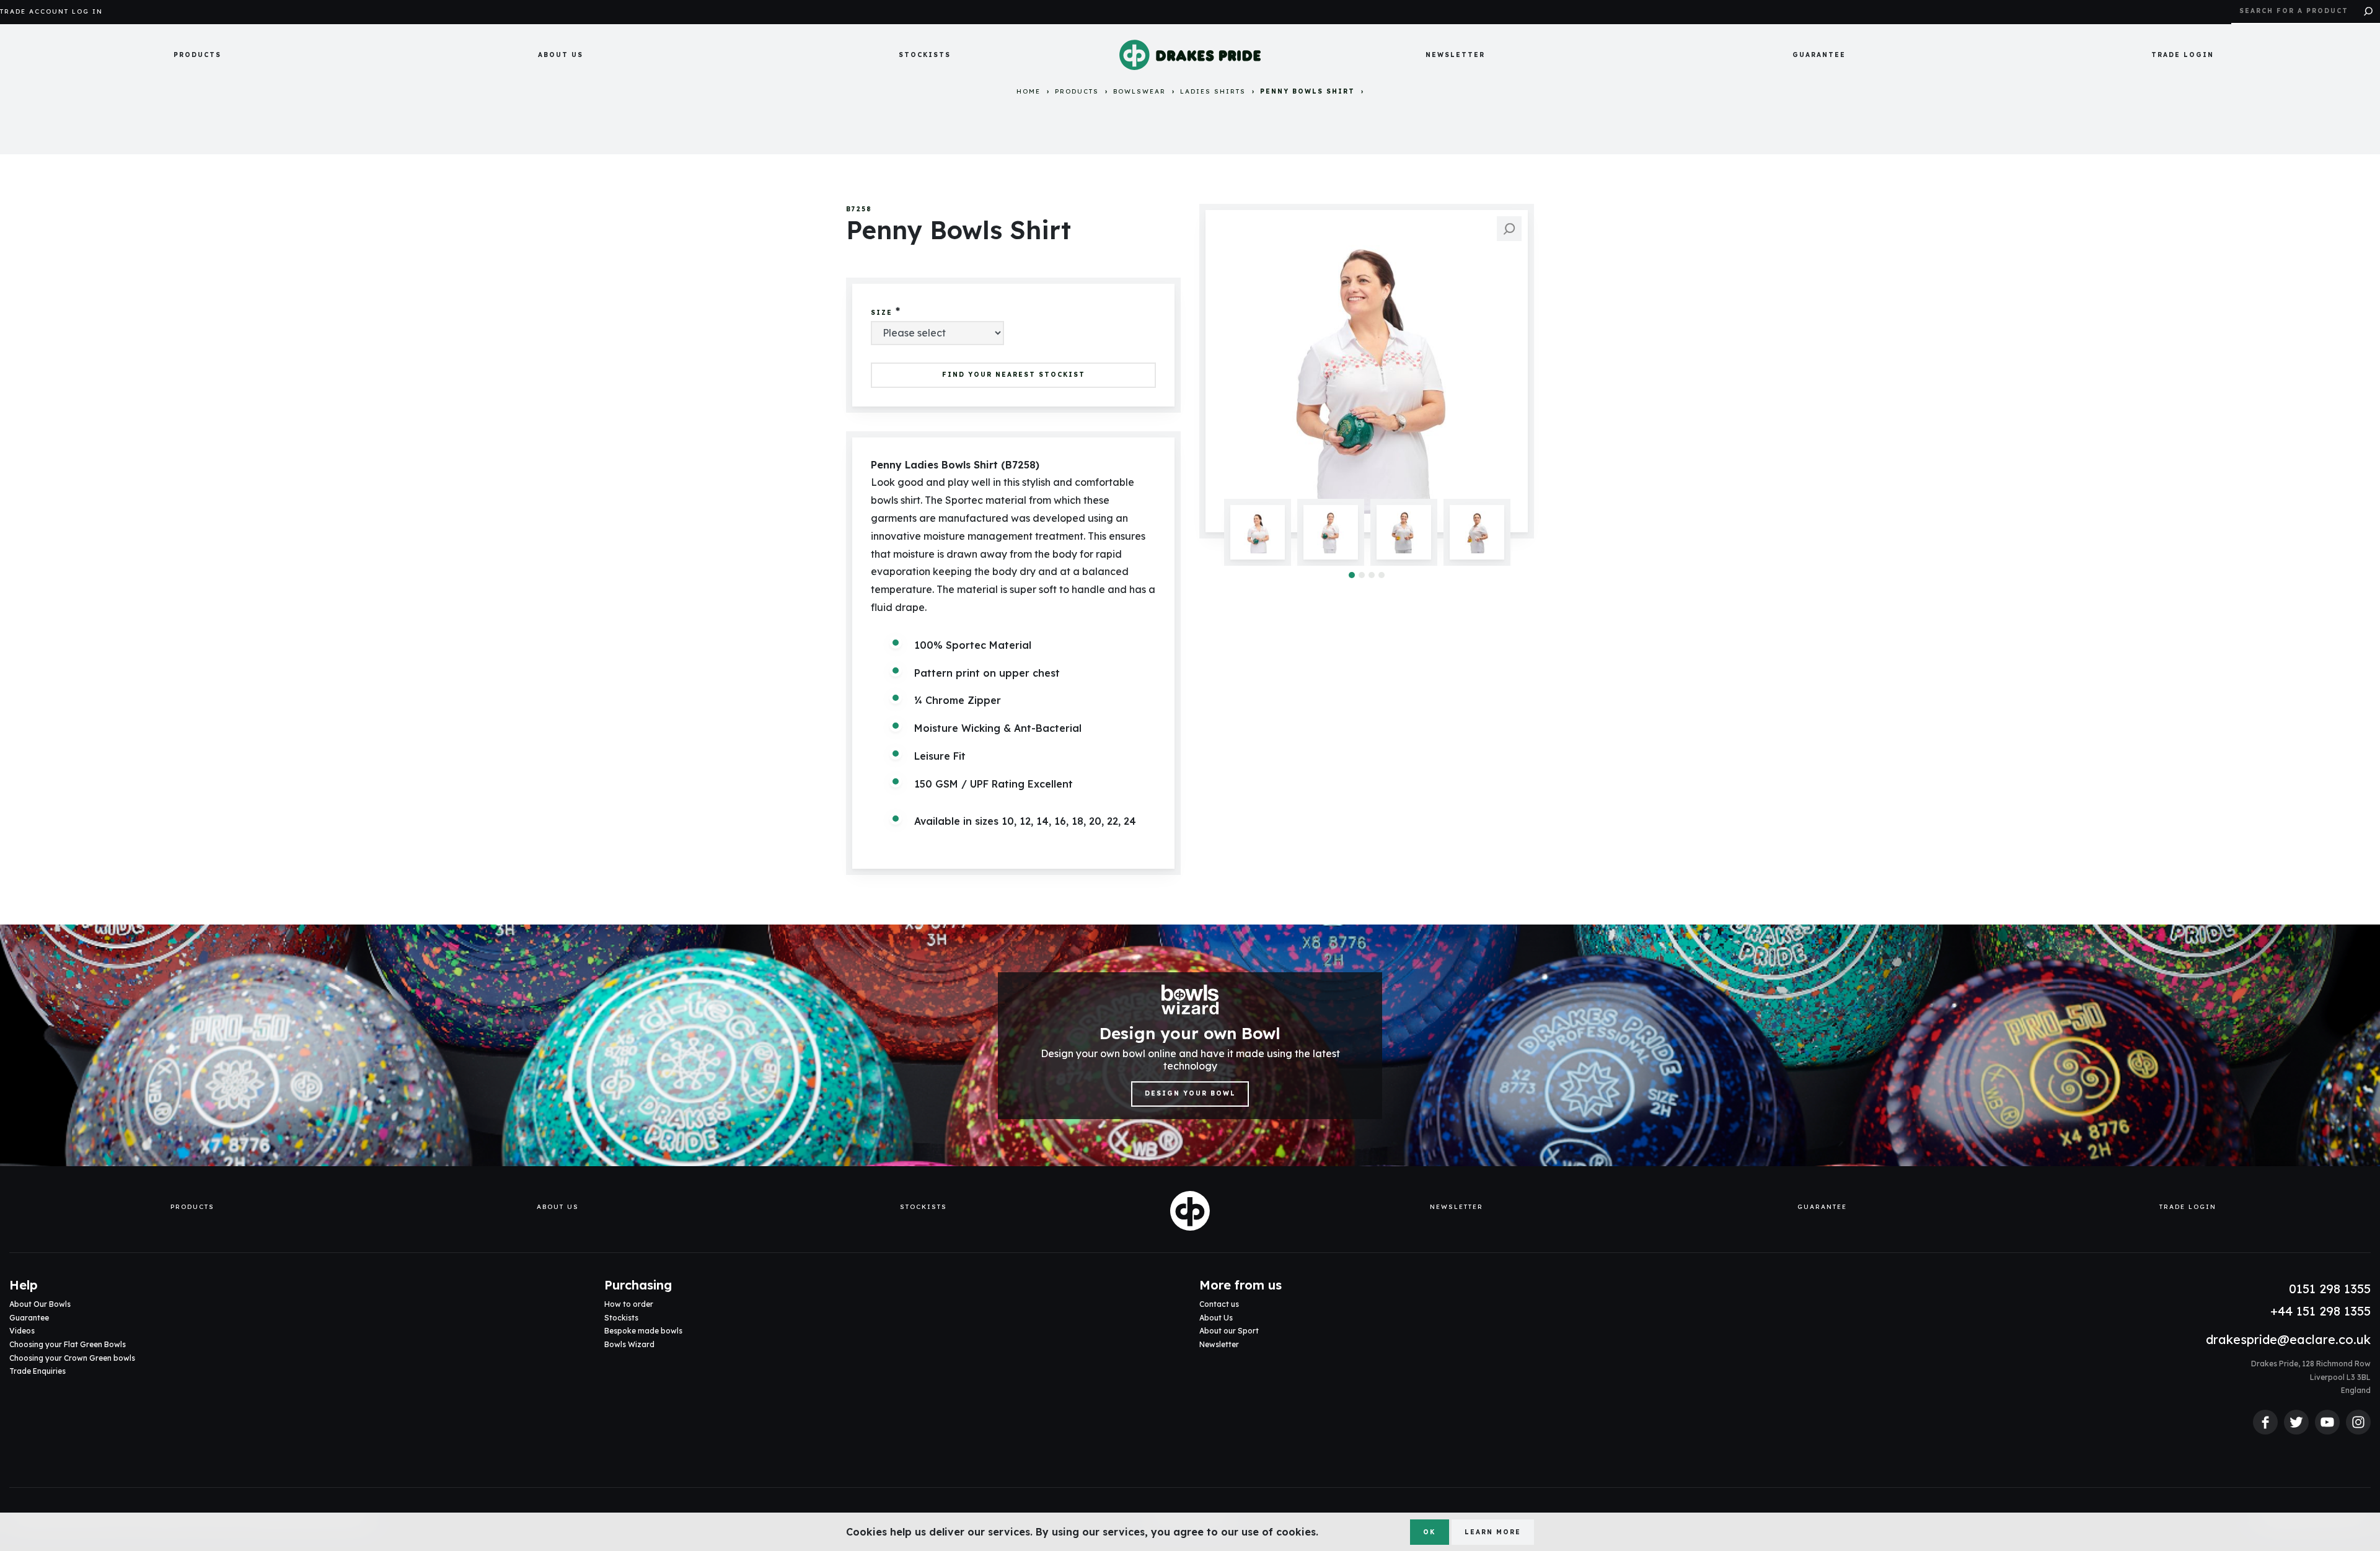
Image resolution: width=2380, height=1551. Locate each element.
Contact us (1219, 1304)
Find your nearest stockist (1014, 375)
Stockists (925, 55)
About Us (561, 55)
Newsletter (1455, 55)
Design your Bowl (1190, 1093)
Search (2368, 12)
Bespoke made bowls (643, 1331)
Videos (22, 1331)
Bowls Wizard (629, 1344)
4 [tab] (1382, 575)
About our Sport (1229, 1331)
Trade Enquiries (37, 1371)
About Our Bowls (40, 1304)
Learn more (1493, 1532)
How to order (629, 1304)
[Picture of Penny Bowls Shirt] (1367, 371)
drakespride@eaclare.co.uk (2288, 1339)
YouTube (2327, 1422)
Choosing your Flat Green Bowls (68, 1344)
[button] (197, 55)
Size (882, 313)
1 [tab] (1352, 575)
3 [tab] (1372, 575)
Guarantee (1819, 55)
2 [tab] (1362, 575)
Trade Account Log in (51, 12)
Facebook (2265, 1422)
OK (1429, 1532)
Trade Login (2183, 55)
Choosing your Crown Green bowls (72, 1358)
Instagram (2358, 1422)
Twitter (2296, 1422)
